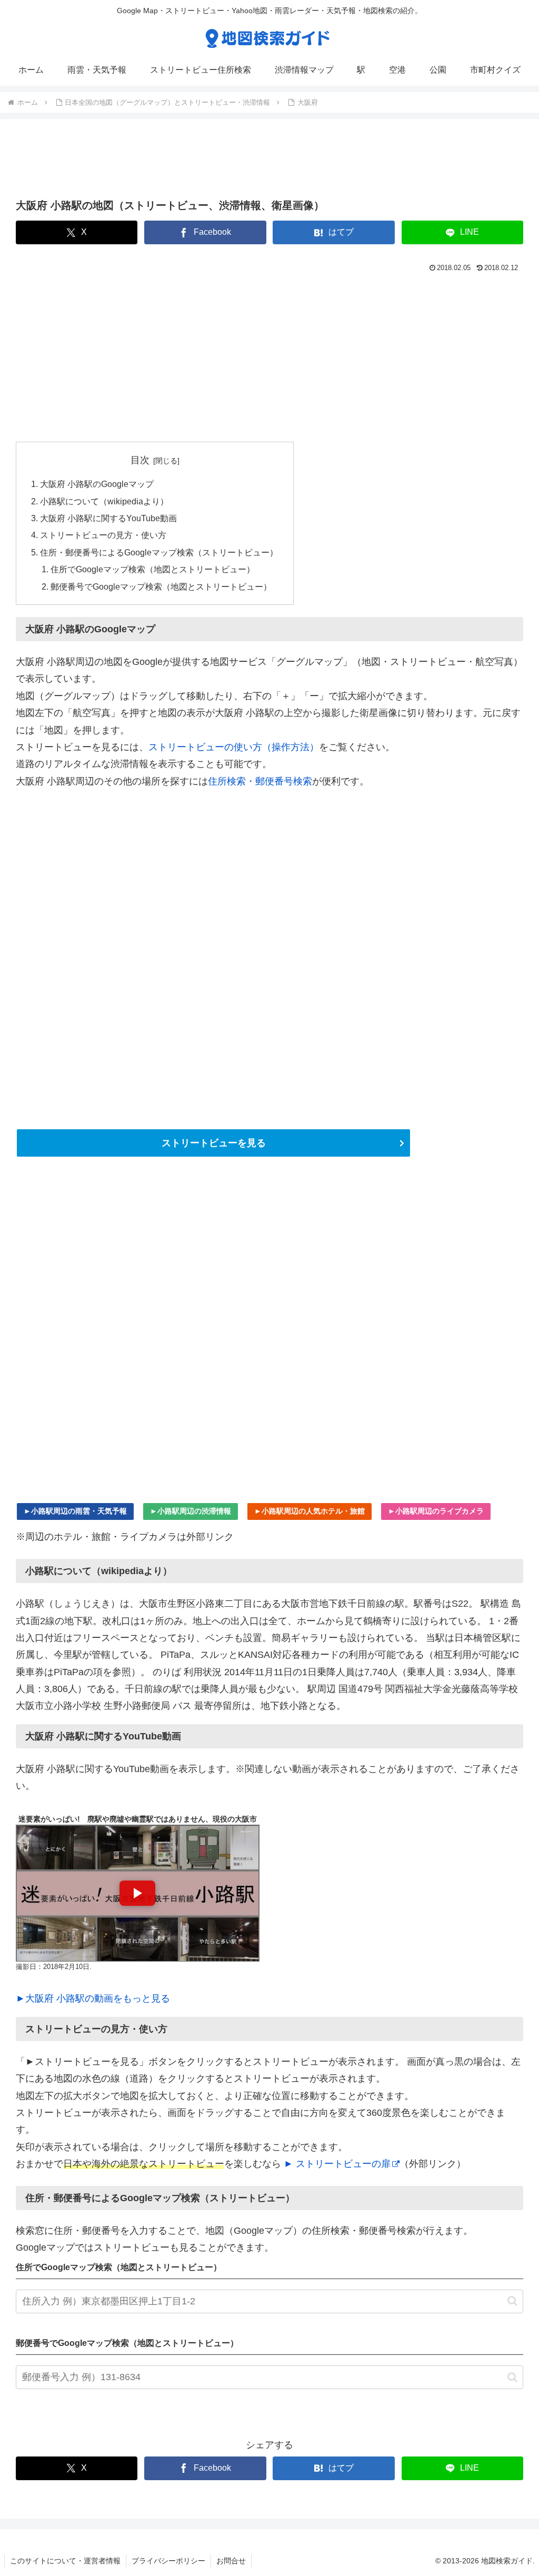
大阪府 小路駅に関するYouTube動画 (108, 518)
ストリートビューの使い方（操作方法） (234, 747)
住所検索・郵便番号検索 (260, 781)
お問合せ (231, 2561)
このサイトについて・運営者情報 (65, 2561)
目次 (140, 460)
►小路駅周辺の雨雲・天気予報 (75, 1511)
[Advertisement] (269, 162)
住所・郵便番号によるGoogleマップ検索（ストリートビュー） (159, 552)
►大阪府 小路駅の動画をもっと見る (93, 1998)
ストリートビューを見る (214, 1143)
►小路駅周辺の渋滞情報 (191, 1511)
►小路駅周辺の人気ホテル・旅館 (310, 1511)
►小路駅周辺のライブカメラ (436, 1511)
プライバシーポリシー (168, 2561)
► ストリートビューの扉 (337, 2164)
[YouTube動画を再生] (138, 1893)
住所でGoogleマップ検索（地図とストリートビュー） (153, 569)
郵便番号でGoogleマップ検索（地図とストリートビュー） (161, 586)
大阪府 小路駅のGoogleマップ (97, 484)
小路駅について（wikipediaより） (104, 501)
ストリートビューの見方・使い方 (103, 535)
